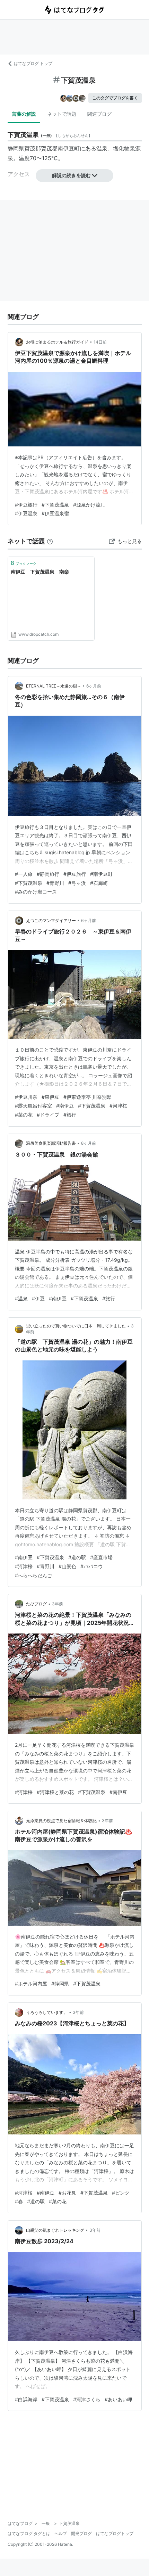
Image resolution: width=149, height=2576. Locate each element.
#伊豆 (38, 1298)
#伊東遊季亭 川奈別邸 (87, 1097)
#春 (19, 2201)
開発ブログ (81, 2533)
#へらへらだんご (33, 1575)
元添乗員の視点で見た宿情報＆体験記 (61, 1821)
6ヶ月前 (94, 686)
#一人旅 (24, 874)
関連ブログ (99, 114)
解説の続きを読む (71, 175)
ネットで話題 (62, 114)
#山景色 (67, 1566)
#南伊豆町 (101, 874)
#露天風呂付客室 (33, 1106)
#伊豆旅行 (26, 505)
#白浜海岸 (26, 2399)
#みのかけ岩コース (36, 892)
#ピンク (121, 2193)
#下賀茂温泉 (55, 505)
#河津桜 (118, 1106)
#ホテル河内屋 (31, 1984)
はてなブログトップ (115, 2533)
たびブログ (36, 1604)
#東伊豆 (50, 1097)
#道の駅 (77, 1557)
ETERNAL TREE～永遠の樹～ (54, 686)
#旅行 (70, 1115)
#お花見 (67, 2193)
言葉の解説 (24, 114)
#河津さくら (87, 2399)
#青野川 (55, 883)
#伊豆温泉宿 (55, 513)
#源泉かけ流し (89, 505)
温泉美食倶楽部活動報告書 (51, 1143)
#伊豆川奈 (26, 1097)
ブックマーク (24, 563)
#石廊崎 (99, 883)
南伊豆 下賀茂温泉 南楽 (40, 572)
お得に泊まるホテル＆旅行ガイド (57, 342)
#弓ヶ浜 (77, 883)
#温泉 (21, 1298)
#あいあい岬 (118, 2399)
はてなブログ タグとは (29, 2533)
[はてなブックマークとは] (50, 541)
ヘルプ (61, 2533)
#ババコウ (92, 1566)
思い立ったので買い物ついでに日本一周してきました (76, 1326)
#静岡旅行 (48, 874)
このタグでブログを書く (115, 98)
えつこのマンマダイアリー (51, 920)
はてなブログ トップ (33, 63)
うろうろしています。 (47, 2012)
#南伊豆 (65, 1106)
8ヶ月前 (89, 1143)
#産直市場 (101, 1557)
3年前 (58, 1604)
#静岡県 (60, 1984)
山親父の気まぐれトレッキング (55, 2230)
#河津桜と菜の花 (55, 1792)
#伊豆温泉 (26, 513)
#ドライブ (48, 1115)
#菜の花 (24, 1115)
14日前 (100, 342)
